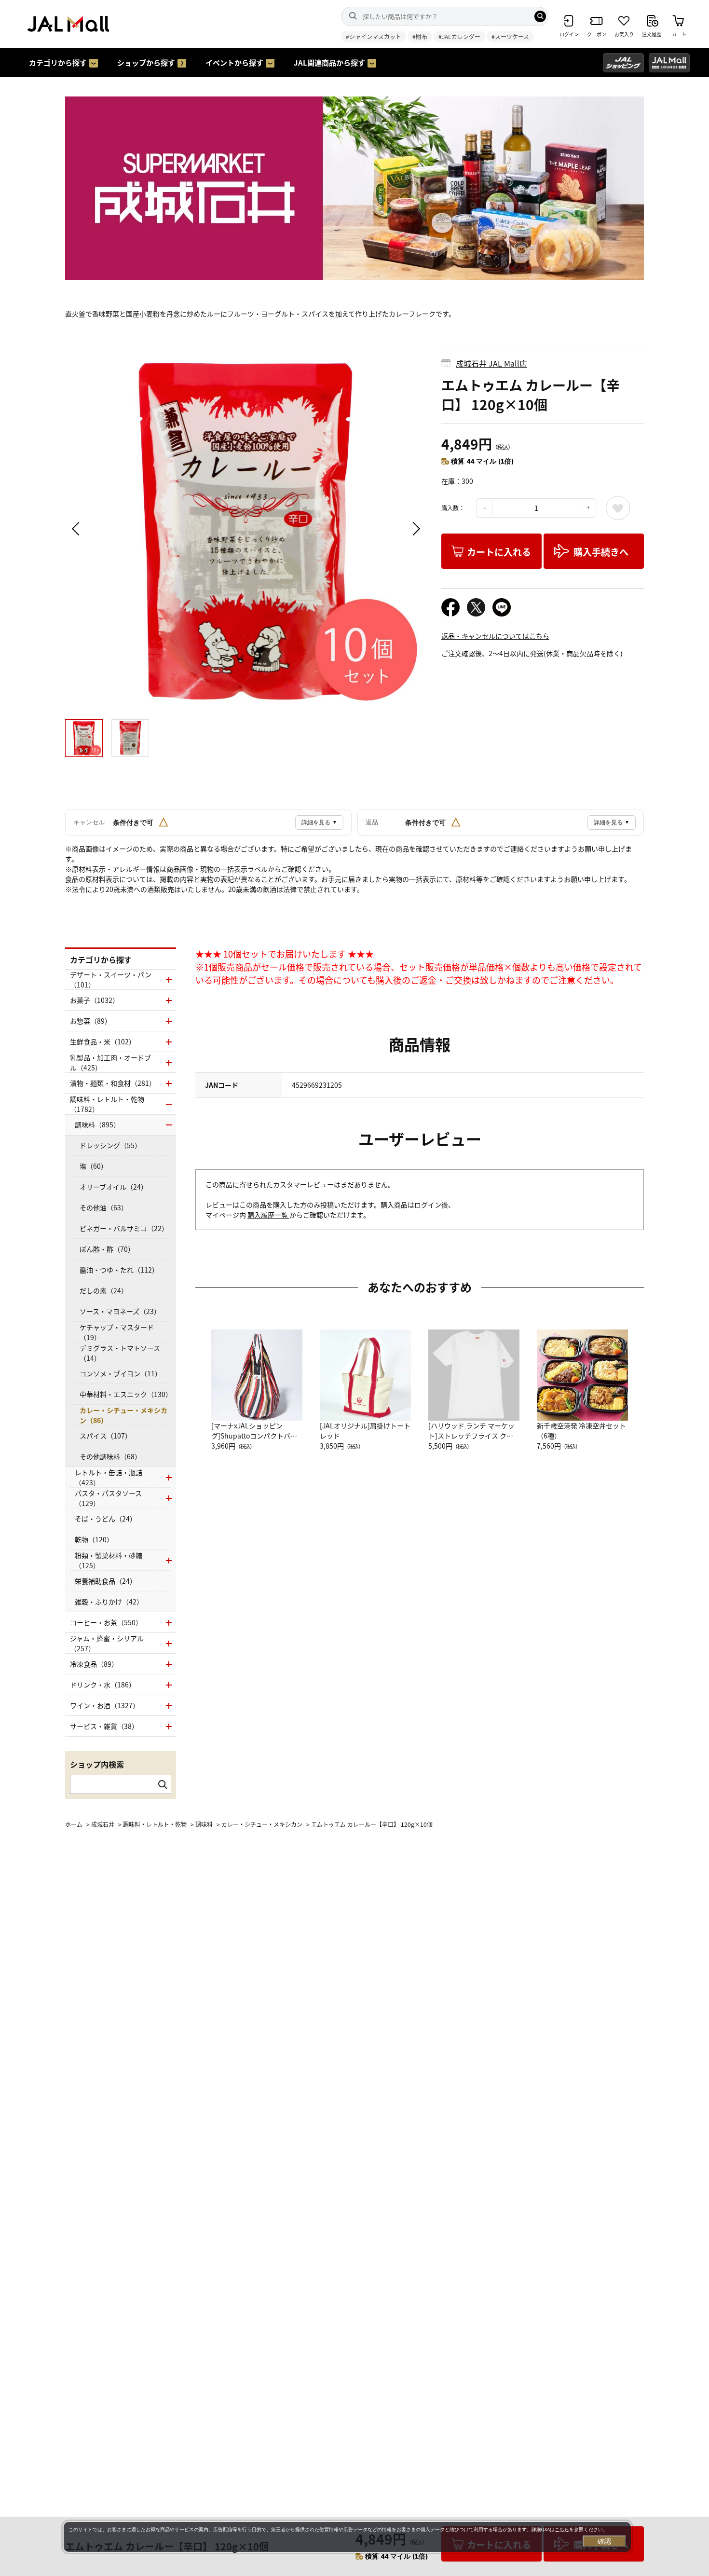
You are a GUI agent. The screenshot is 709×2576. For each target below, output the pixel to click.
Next (415, 529)
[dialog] (347, 2537)
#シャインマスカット (374, 36)
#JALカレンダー (459, 36)
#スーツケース (510, 36)
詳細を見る (319, 822)
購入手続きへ (601, 552)
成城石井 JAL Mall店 (491, 363)
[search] (540, 16)
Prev (77, 529)
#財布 (420, 36)
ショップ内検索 (97, 1764)
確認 (604, 2541)
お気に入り (618, 508)
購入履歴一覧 (268, 1215)
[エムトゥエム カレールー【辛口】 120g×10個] (246, 529)
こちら (562, 2529)
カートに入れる (499, 552)
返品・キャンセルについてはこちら (495, 636)
